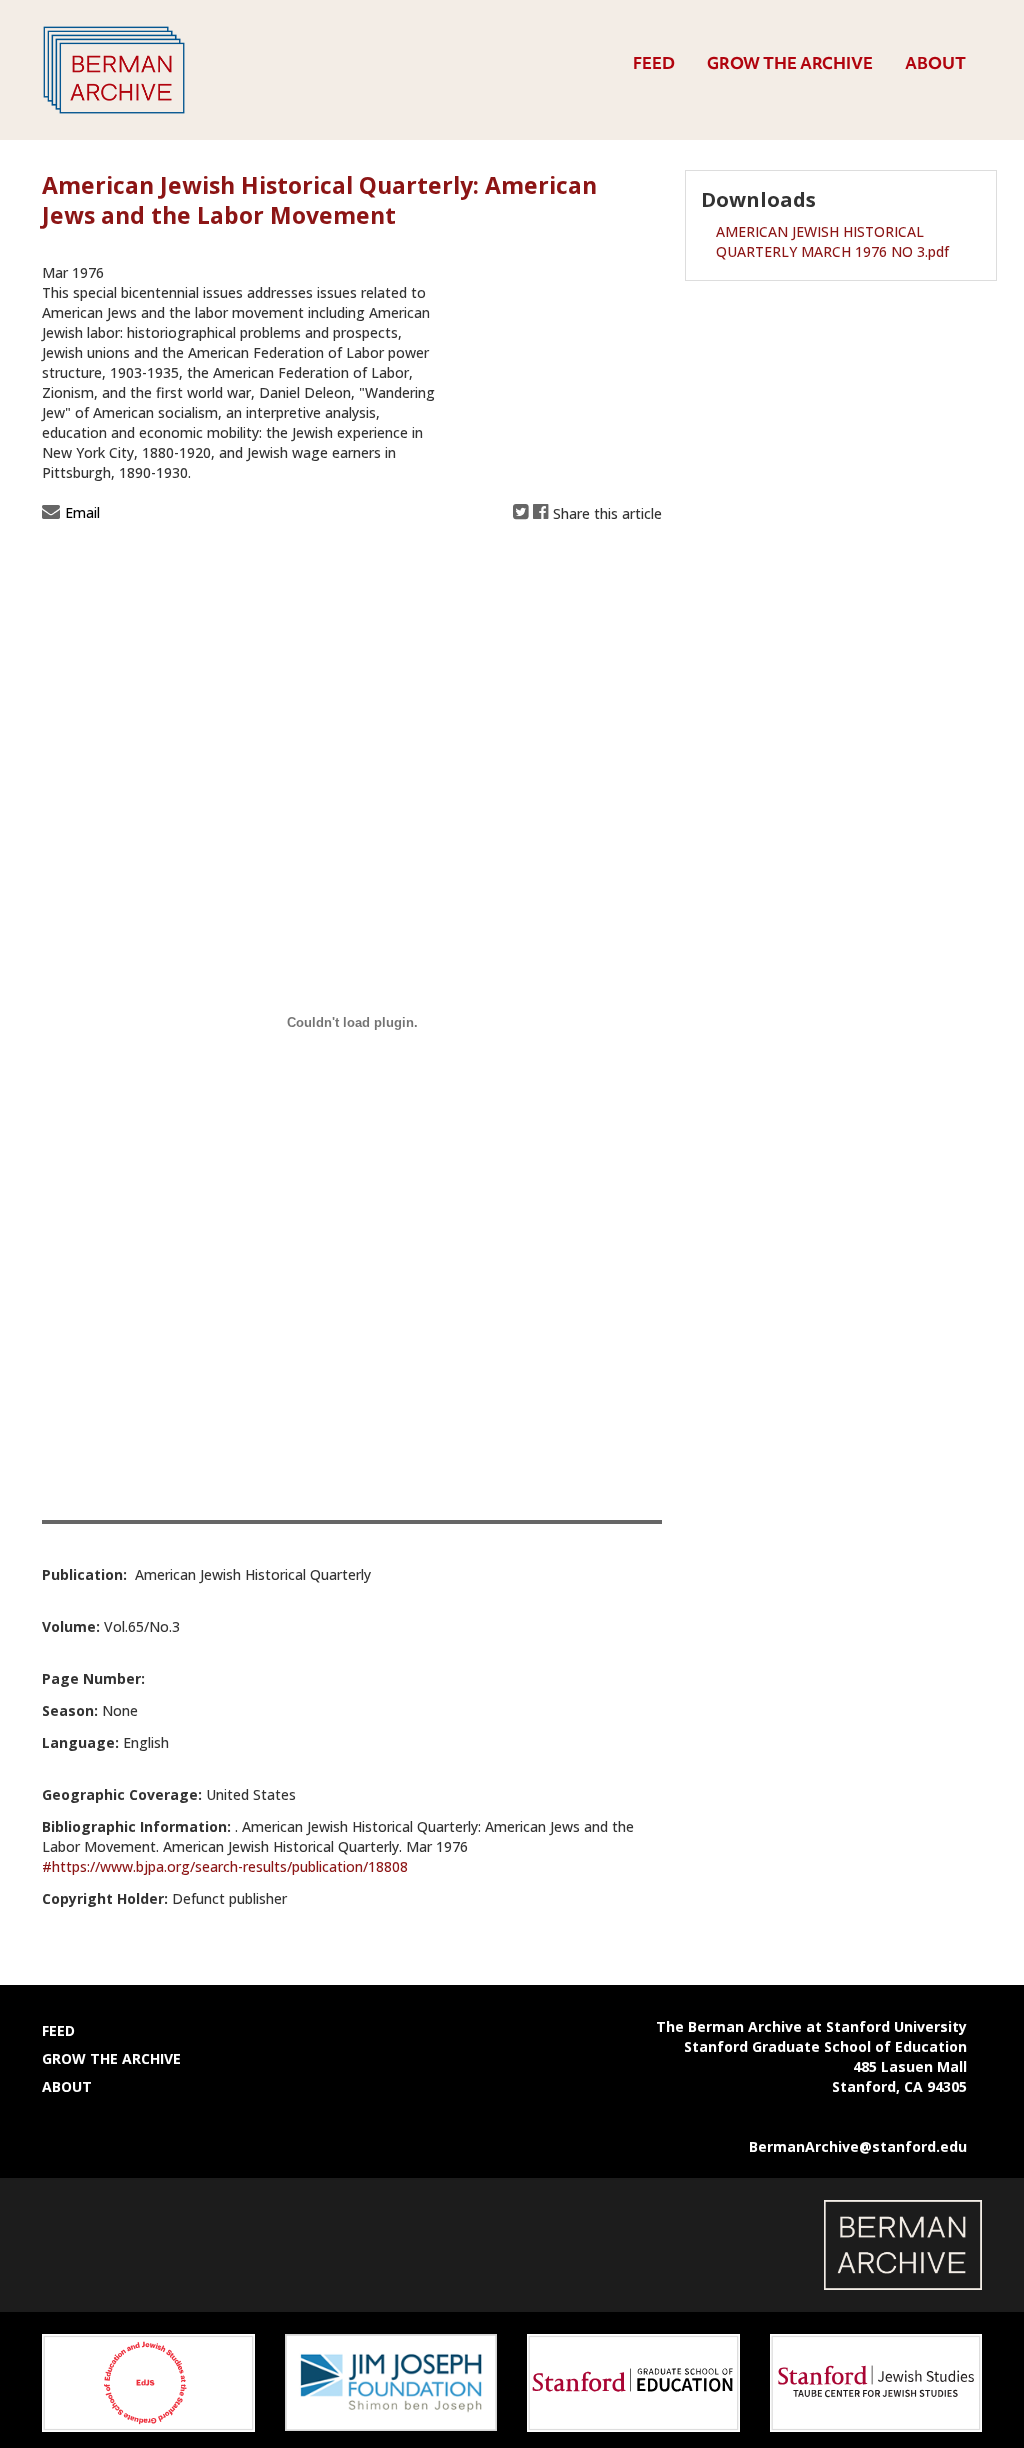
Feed (654, 63)
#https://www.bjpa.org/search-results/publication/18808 (225, 1866)
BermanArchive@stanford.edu (858, 2146)
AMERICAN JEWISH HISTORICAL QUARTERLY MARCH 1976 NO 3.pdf (832, 241)
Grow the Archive (790, 63)
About (935, 63)
